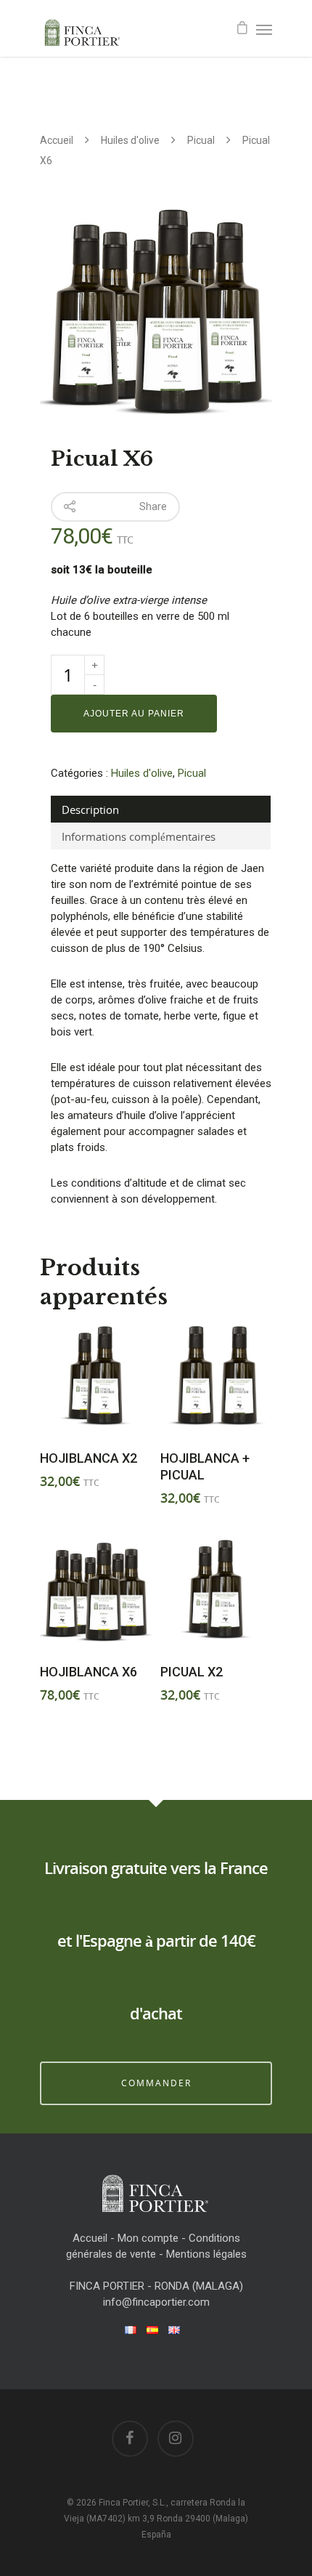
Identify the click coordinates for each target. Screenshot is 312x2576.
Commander (156, 2083)
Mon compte (148, 2238)
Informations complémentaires (139, 836)
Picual (201, 140)
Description (90, 809)
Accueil (57, 140)
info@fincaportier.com (156, 2302)
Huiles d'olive (130, 140)
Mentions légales (206, 2254)
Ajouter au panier (134, 714)
